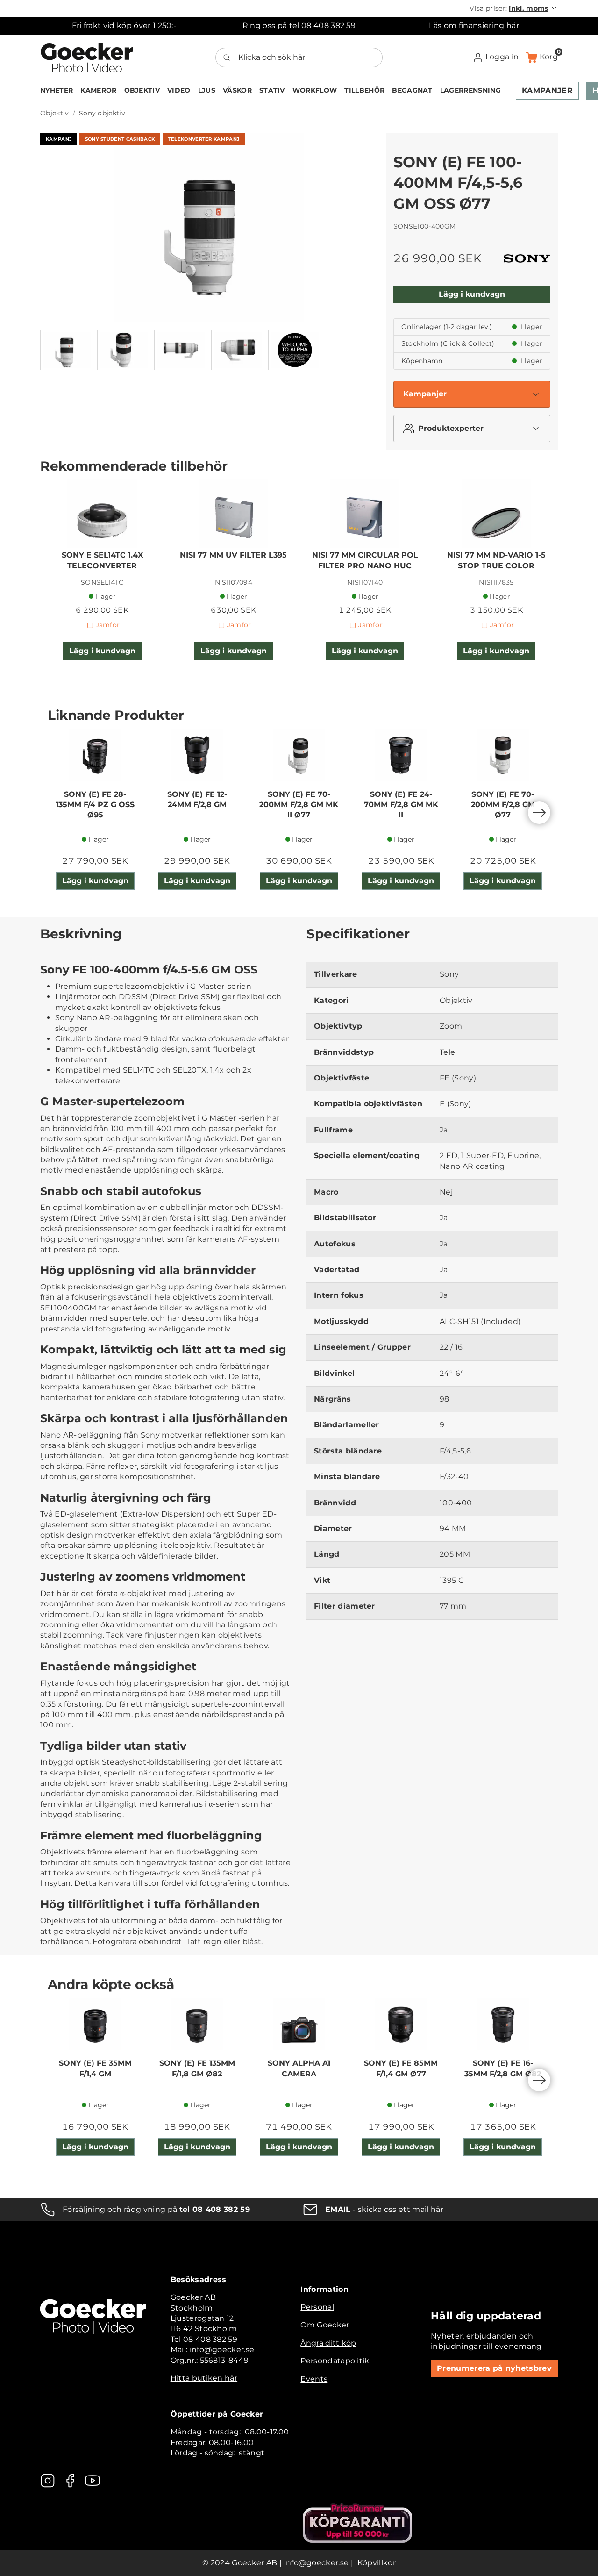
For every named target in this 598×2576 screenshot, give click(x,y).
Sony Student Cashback (120, 139)
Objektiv (55, 113)
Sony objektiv (102, 113)
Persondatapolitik (335, 2361)
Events (314, 2379)
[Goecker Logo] (87, 57)
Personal (317, 2307)
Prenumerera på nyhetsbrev (494, 2368)
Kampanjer (425, 394)
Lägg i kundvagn (472, 294)
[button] (514, 8)
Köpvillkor (377, 2563)
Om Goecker (325, 2325)
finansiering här (489, 25)
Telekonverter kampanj (204, 139)
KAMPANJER (547, 90)
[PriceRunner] (357, 2523)
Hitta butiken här (204, 2378)
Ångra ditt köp (328, 2343)
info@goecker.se (317, 2563)
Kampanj (59, 139)
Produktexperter (451, 428)
